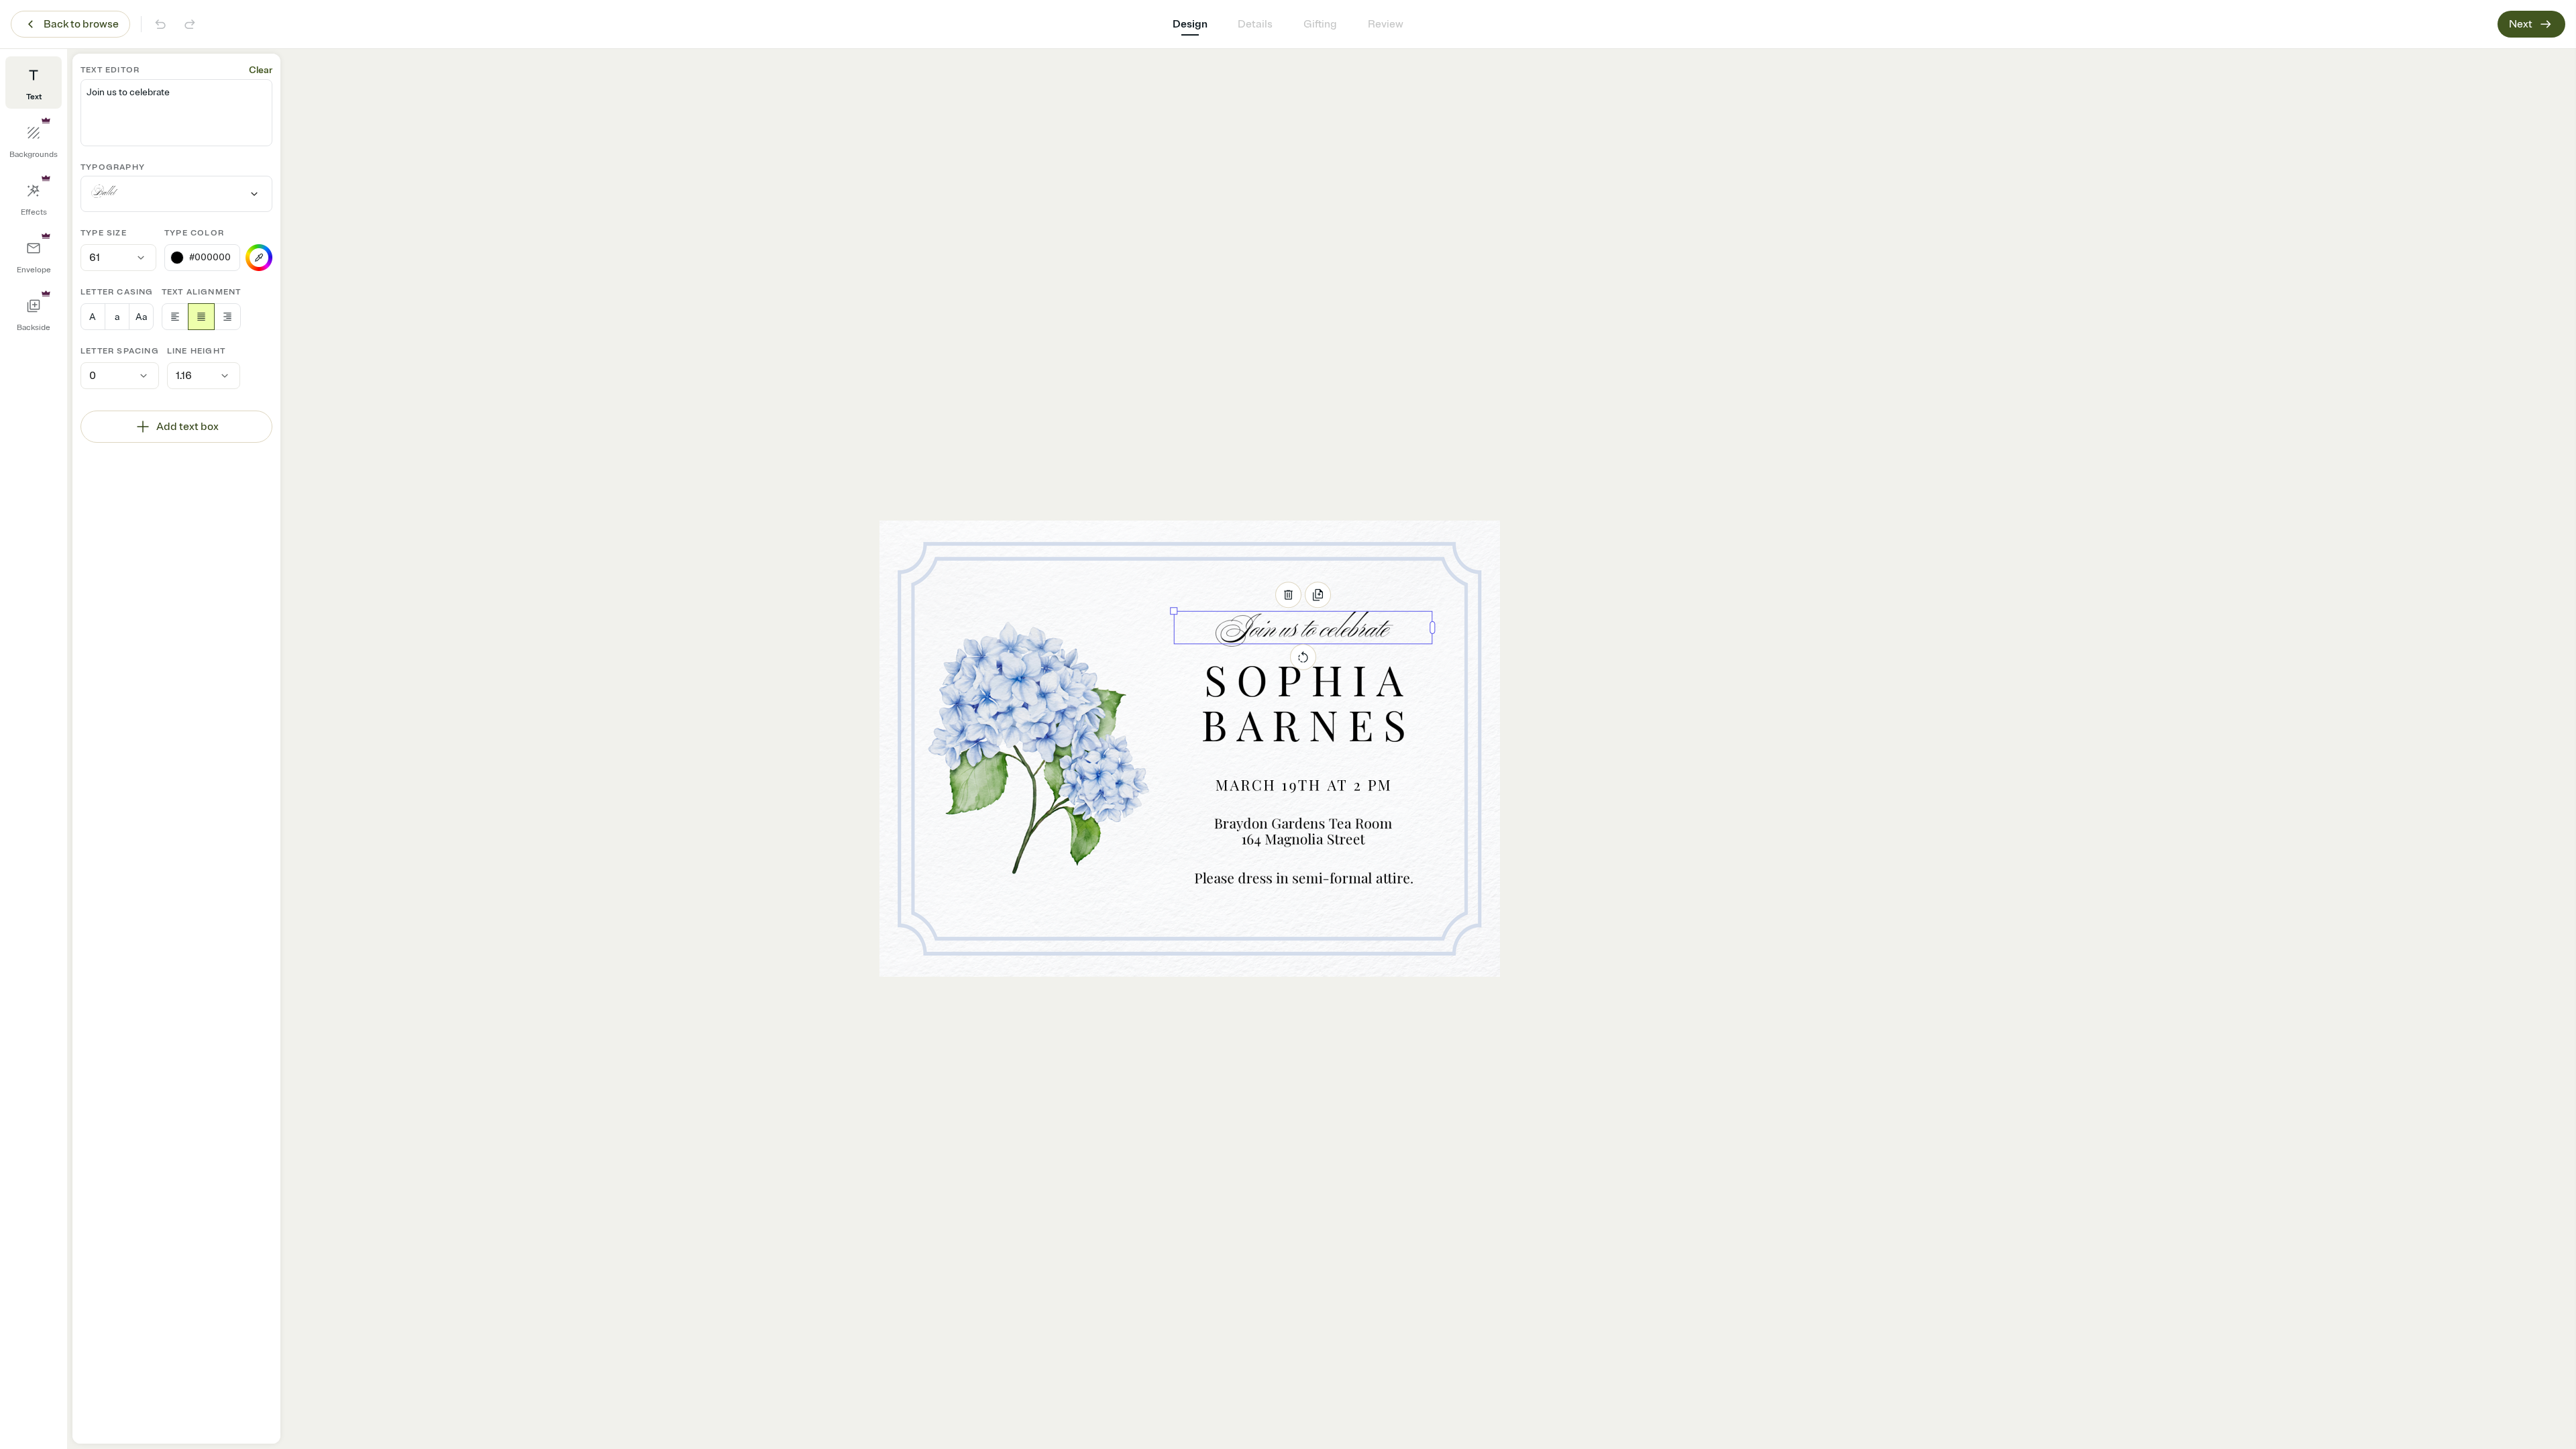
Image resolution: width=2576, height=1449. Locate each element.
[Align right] (227, 317)
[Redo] (190, 24)
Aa (141, 317)
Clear (261, 70)
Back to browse (81, 24)
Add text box (187, 427)
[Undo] (160, 24)
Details (1255, 24)
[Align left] (175, 317)
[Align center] (201, 317)
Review (1386, 24)
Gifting (1320, 24)
